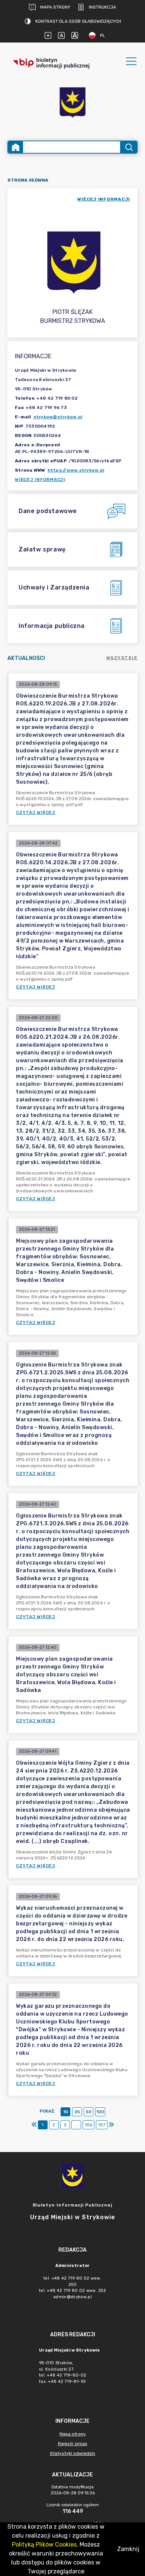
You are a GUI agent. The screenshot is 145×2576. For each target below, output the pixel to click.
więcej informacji (104, 199)
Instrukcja (102, 7)
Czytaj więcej (36, 812)
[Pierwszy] (34, 2125)
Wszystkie (122, 658)
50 (89, 2112)
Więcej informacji (40, 479)
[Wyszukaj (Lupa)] (128, 147)
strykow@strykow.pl (58, 417)
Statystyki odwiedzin (72, 2453)
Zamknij (128, 2549)
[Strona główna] (16, 147)
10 (66, 2112)
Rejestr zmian (73, 2444)
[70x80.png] (72, 103)
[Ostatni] (111, 2125)
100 (100, 2112)
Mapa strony (55, 7)
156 (88, 2125)
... (76, 2125)
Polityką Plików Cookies (44, 2544)
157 (102, 2125)
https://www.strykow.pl (76, 470)
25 (77, 2112)
